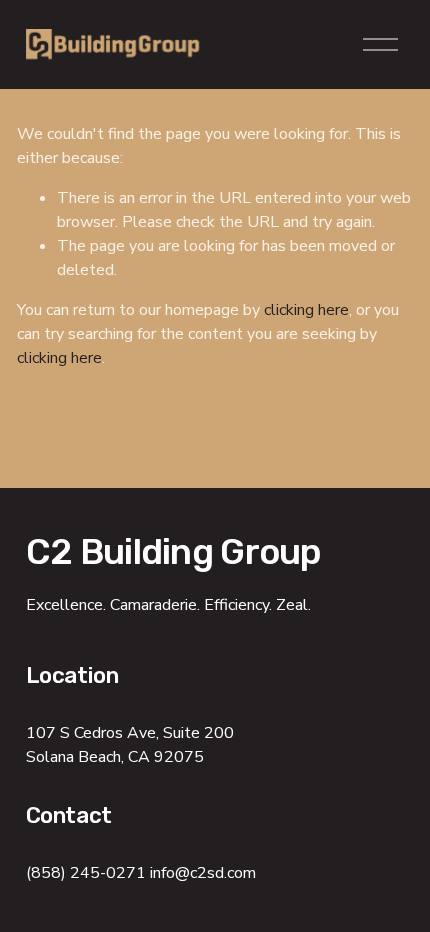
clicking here (306, 310)
